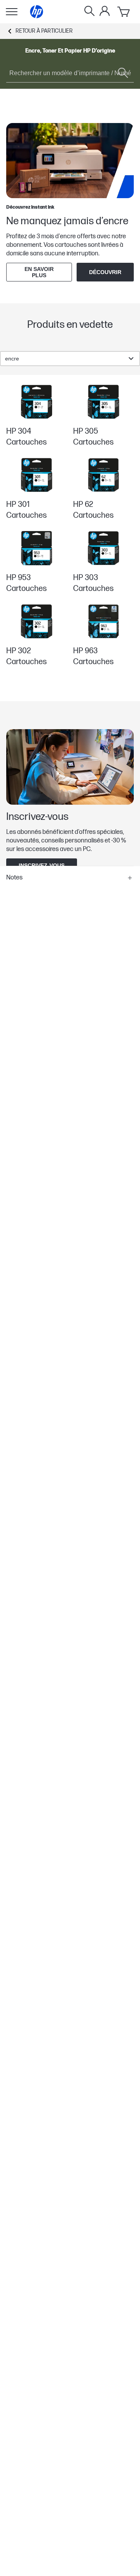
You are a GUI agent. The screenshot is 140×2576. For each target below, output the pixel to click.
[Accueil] (37, 12)
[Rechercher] (89, 12)
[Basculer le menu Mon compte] (105, 11)
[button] (70, 878)
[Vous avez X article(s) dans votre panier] (124, 12)
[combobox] (70, 359)
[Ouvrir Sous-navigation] (12, 12)
